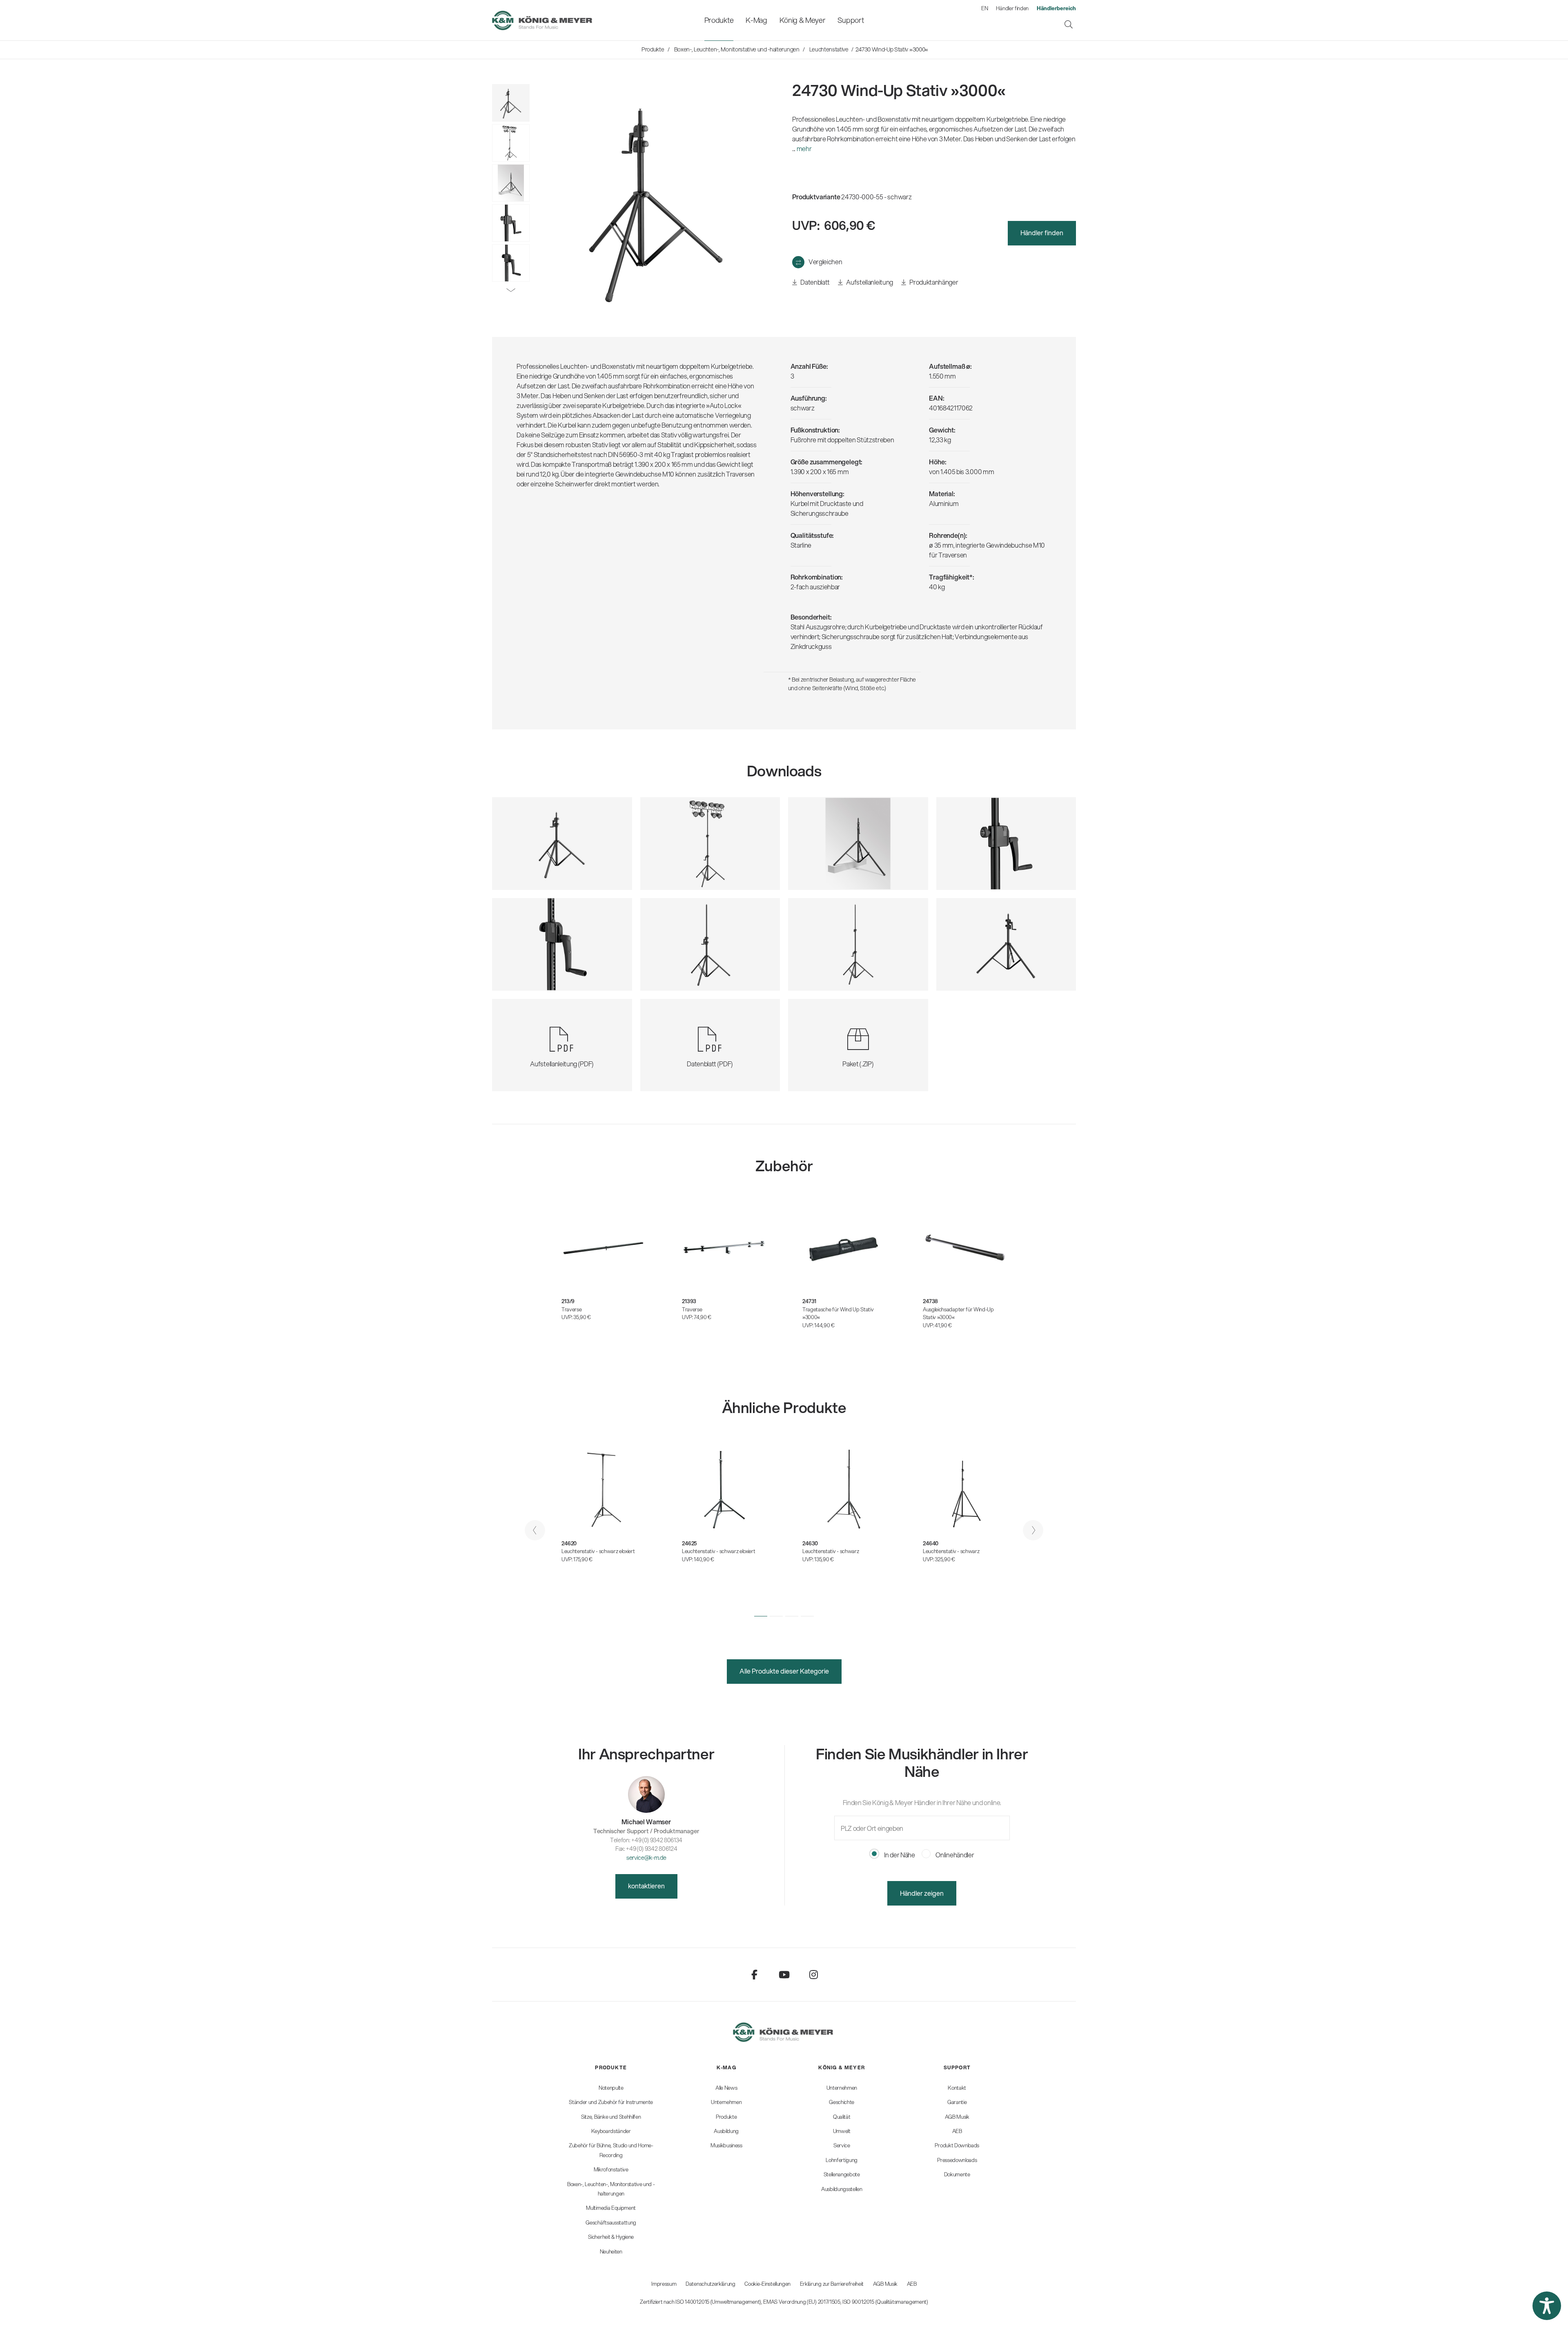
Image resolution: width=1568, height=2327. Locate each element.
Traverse (571, 1309)
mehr (804, 148)
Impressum (664, 2284)
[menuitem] (719, 20)
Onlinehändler (954, 1855)
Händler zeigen (922, 1893)
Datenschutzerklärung (710, 2284)
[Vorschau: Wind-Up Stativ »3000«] (511, 143)
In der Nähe (899, 1855)
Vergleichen (825, 262)
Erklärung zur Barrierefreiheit (832, 2284)
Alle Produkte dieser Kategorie (784, 1671)
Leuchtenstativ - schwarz (831, 1551)
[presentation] (535, 1530)
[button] (761, 1616)
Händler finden (1012, 8)
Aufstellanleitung (869, 282)
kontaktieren (646, 1886)
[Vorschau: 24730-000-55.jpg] (511, 103)
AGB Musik (885, 2284)
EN (984, 8)
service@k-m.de (646, 1858)
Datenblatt (815, 282)
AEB (912, 2284)
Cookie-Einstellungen (767, 2284)
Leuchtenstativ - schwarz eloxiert (598, 1551)
